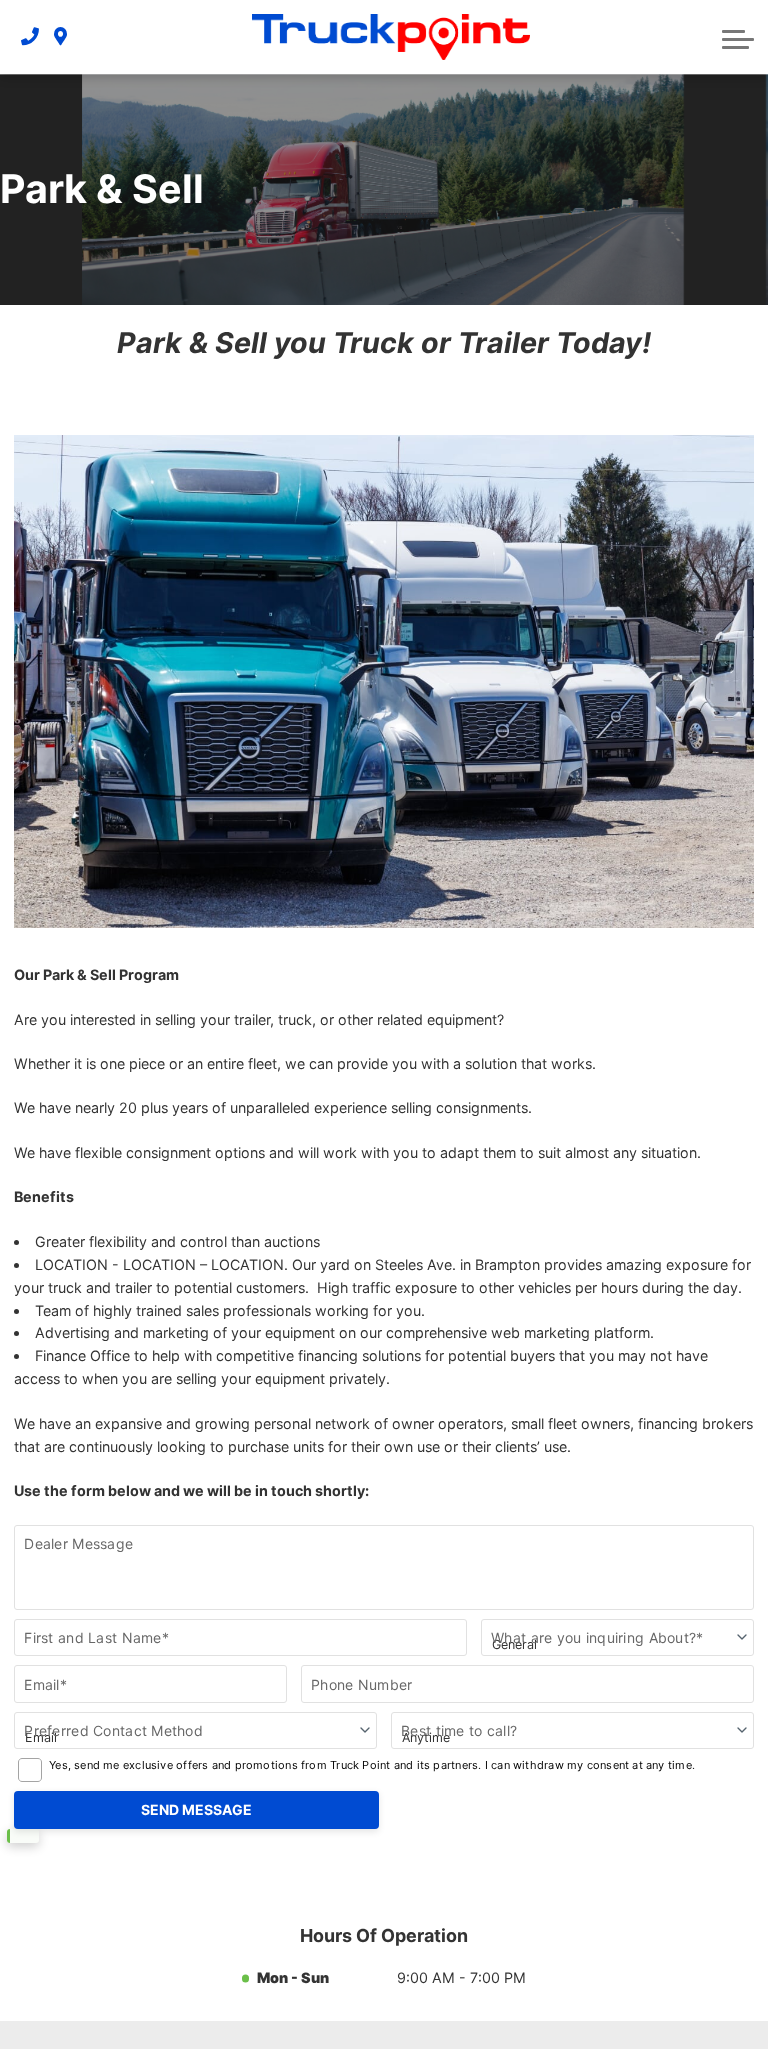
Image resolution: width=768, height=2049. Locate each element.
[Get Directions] (60, 36)
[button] (738, 37)
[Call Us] (30, 36)
